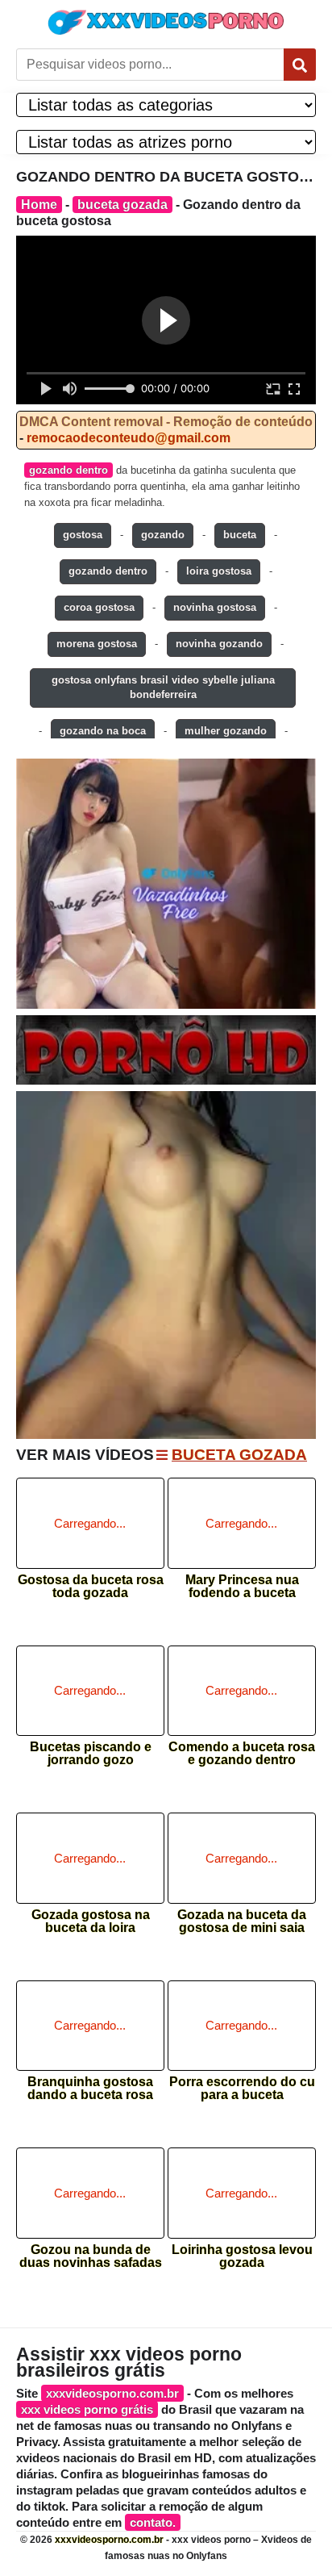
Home (39, 205)
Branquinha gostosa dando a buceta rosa (90, 2089)
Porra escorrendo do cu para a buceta (242, 2089)
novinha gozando (219, 644)
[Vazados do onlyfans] (166, 884)
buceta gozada (122, 205)
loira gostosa (219, 571)
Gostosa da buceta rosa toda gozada (91, 1587)
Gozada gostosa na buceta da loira (91, 1922)
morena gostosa (97, 644)
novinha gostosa (215, 607)
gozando (163, 535)
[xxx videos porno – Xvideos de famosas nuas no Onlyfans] (166, 22)
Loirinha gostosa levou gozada (242, 2256)
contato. (153, 2522)
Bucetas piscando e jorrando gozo (91, 1754)
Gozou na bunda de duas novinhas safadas (91, 2256)
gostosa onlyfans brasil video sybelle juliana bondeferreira (163, 688)
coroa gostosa (99, 607)
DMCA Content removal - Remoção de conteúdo (166, 422)
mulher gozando (226, 731)
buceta (240, 535)
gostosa (83, 535)
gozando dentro (68, 470)
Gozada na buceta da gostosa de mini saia (242, 1922)
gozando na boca (103, 731)
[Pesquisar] (300, 65)
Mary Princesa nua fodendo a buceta (242, 1587)
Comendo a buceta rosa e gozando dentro (242, 1754)
